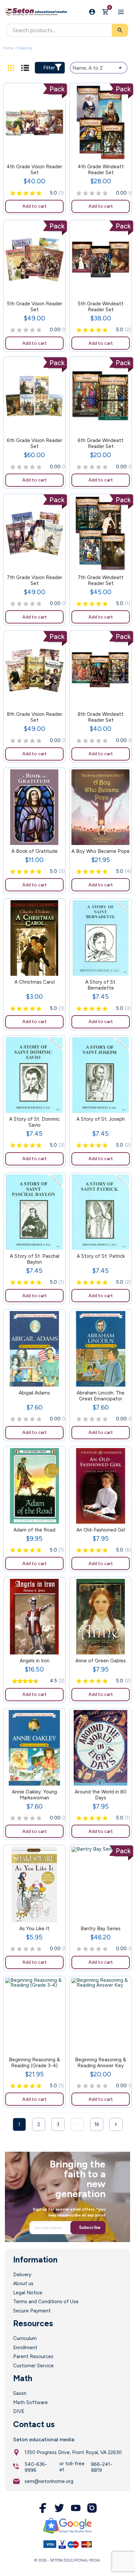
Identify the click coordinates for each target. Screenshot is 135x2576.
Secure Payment (32, 2311)
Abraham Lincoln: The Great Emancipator (101, 1396)
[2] (19, 194)
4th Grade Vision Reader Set (34, 170)
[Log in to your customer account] (92, 12)
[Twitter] (59, 2508)
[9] (34, 1681)
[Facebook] (43, 2508)
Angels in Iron (35, 1661)
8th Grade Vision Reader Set (35, 717)
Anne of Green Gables (101, 1661)
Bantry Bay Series (101, 1929)
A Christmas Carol (35, 982)
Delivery (22, 2275)
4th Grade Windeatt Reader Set (101, 170)
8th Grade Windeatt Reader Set (101, 717)
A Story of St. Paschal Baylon (35, 1259)
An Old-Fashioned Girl (101, 1530)
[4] (32, 194)
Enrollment (25, 2348)
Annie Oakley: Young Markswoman (34, 1795)
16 (97, 2124)
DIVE (19, 2411)
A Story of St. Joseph (101, 1119)
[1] (13, 194)
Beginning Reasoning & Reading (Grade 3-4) (34, 2063)
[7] (29, 1681)
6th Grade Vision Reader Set (35, 443)
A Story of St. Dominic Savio (34, 1122)
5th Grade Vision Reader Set (35, 307)
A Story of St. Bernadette (101, 985)
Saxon (20, 2393)
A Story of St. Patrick (101, 1256)
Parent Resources (33, 2356)
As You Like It (34, 1929)
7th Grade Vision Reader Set (35, 580)
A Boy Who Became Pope (101, 851)
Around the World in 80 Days (101, 1795)
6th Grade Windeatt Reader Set (101, 443)
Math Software (30, 2402)
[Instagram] (92, 2508)
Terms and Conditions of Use (46, 2302)
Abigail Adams (34, 1393)
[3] (26, 194)
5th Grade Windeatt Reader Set (101, 307)
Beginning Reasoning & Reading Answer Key (101, 2063)
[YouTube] (76, 2508)
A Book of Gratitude (35, 851)
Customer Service (33, 2366)
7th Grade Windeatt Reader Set (101, 580)
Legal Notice (28, 2293)
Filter (49, 68)
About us (23, 2283)
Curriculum (25, 2338)
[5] (39, 194)
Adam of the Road (34, 1530)
